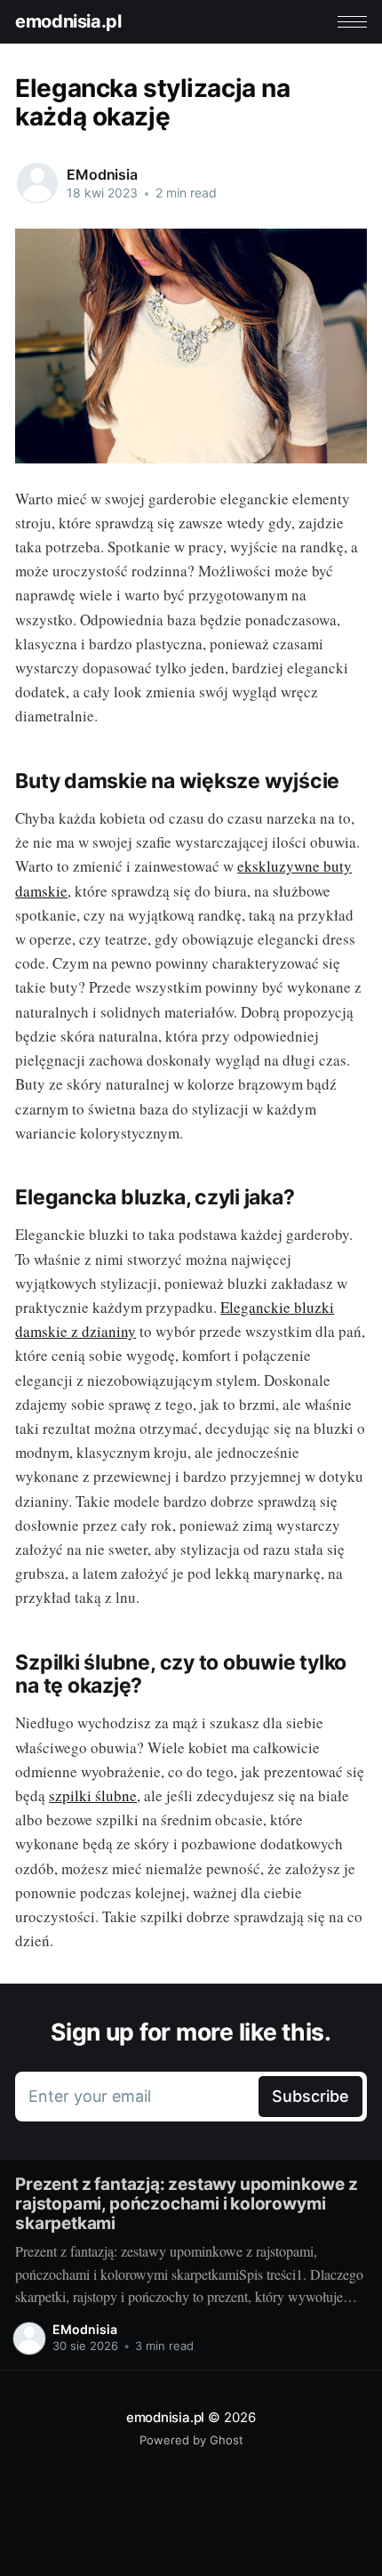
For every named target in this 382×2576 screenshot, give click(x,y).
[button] (352, 22)
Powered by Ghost (191, 2440)
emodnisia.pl (68, 21)
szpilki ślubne (93, 1795)
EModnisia (102, 174)
